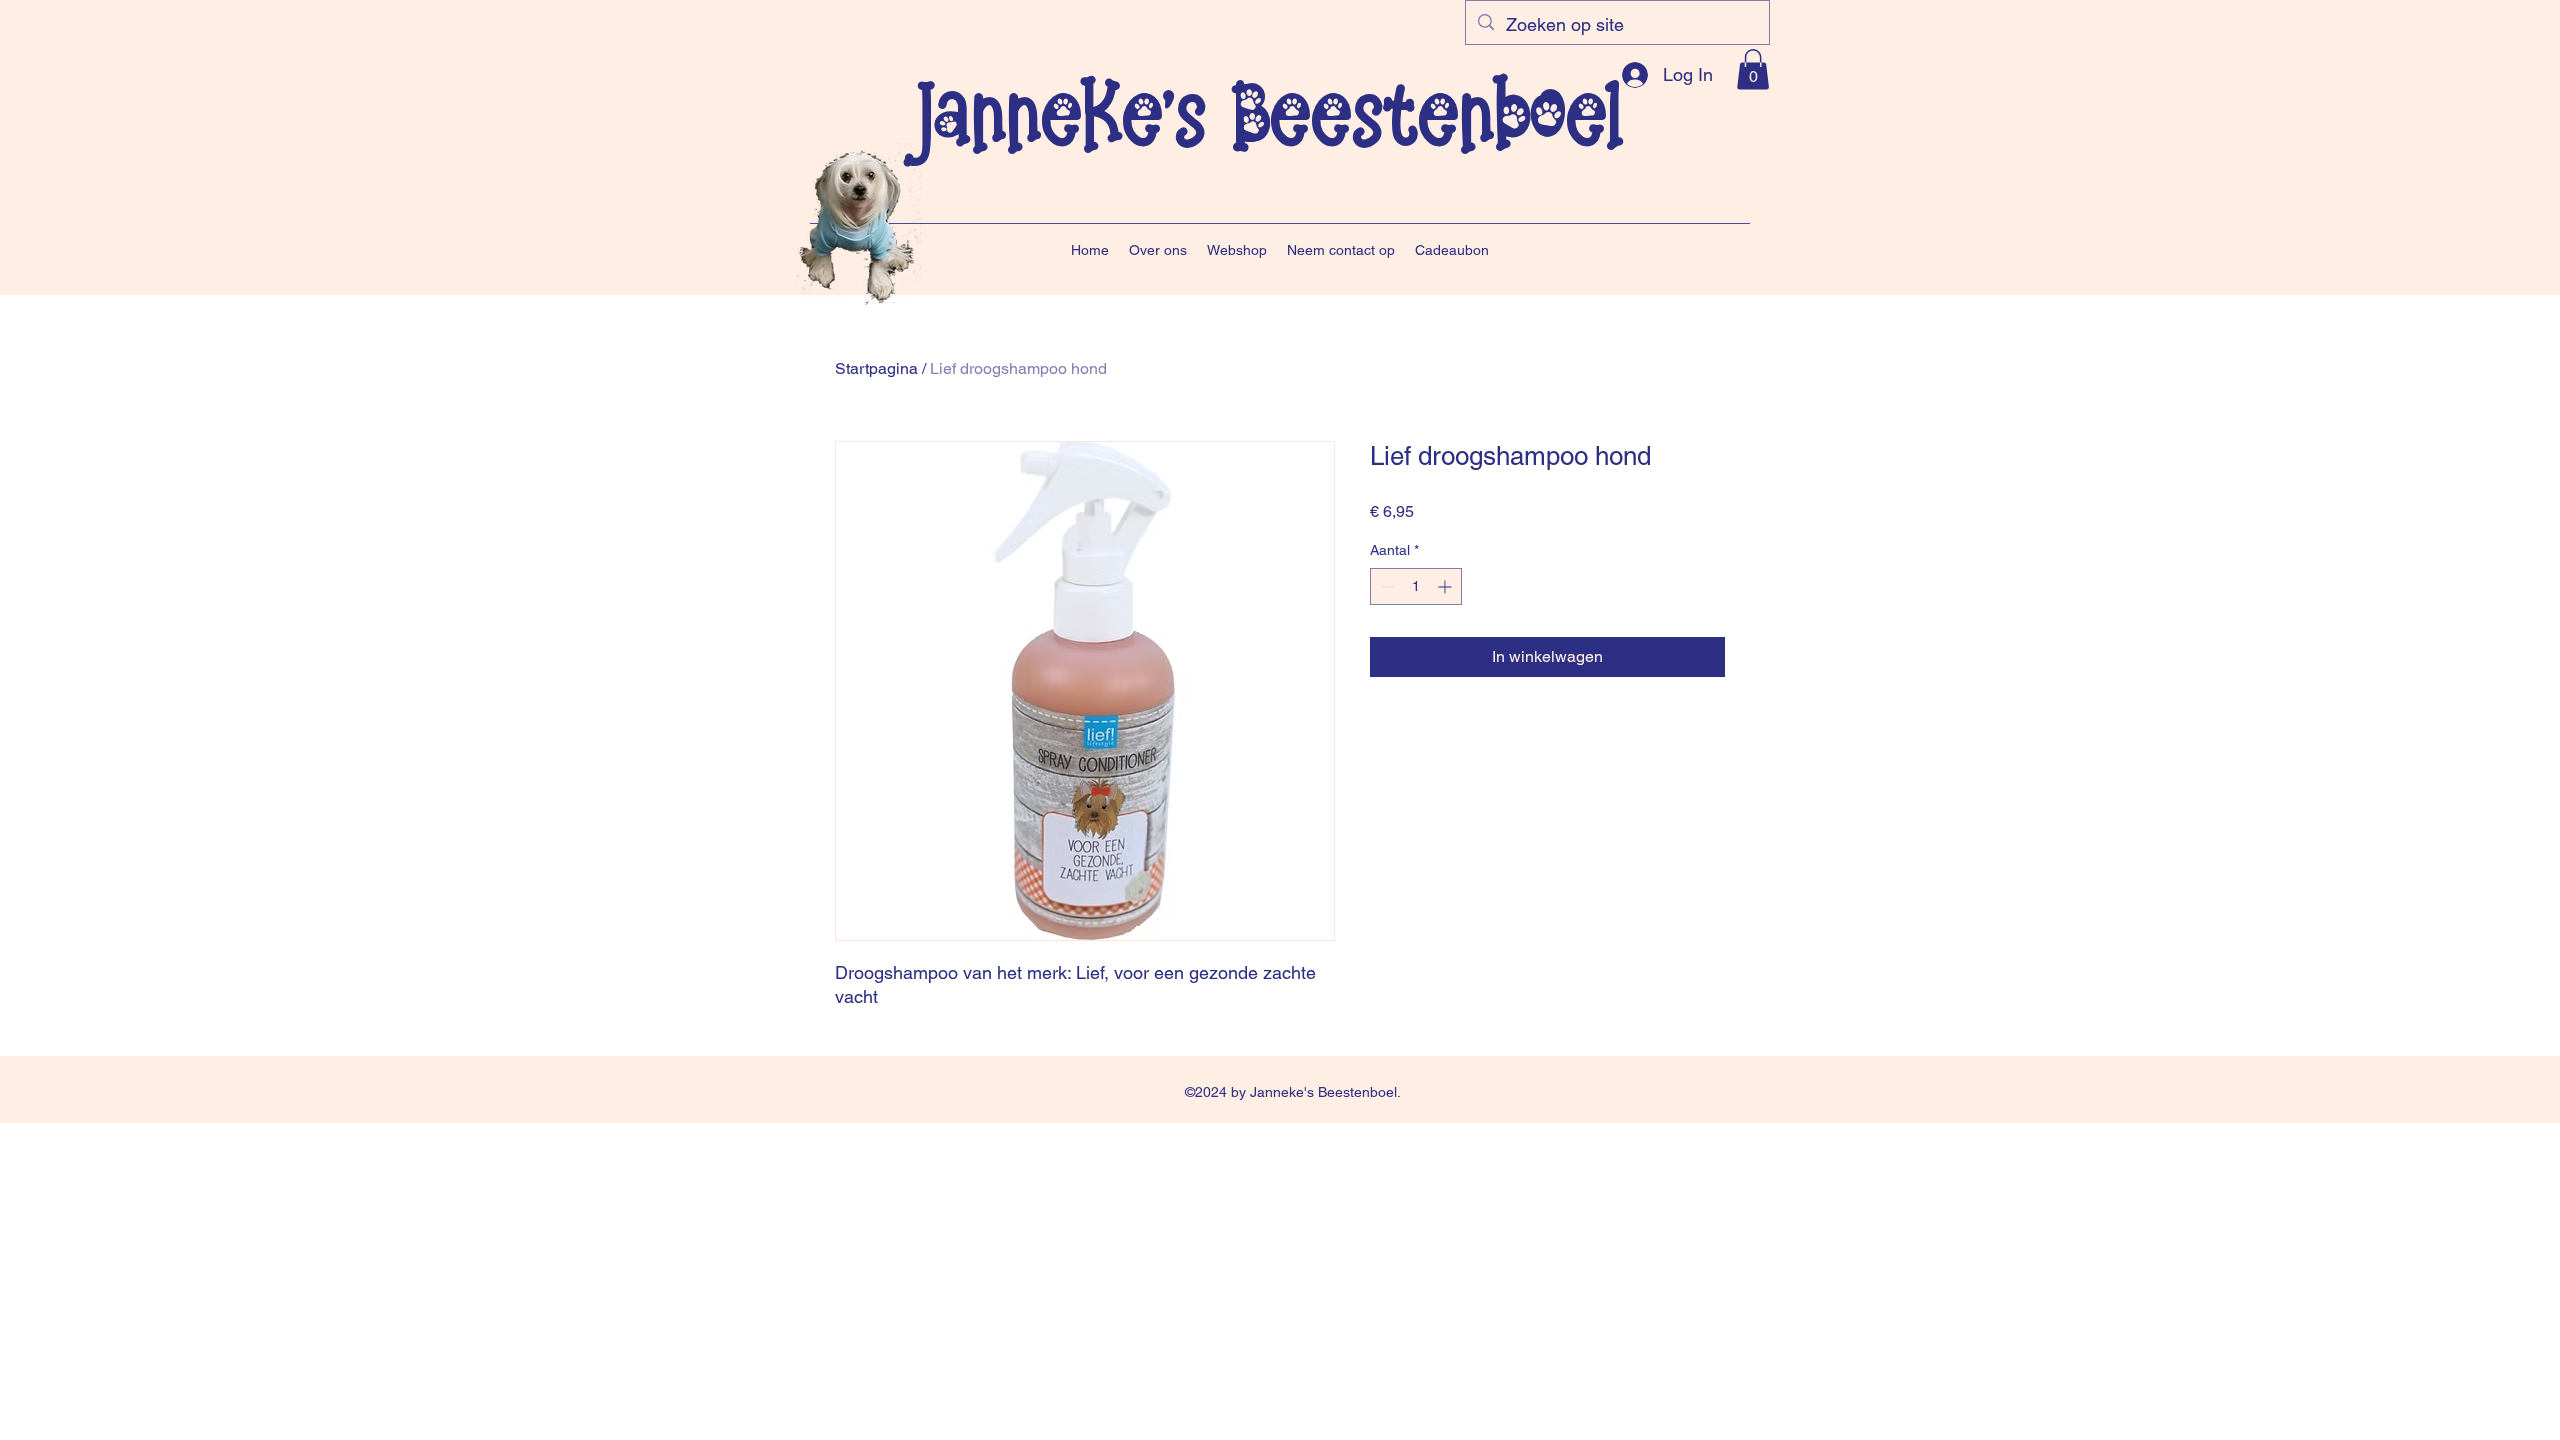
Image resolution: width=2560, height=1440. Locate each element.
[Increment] (1446, 586)
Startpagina (876, 368)
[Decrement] (1385, 586)
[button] (1753, 69)
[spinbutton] (1416, 586)
